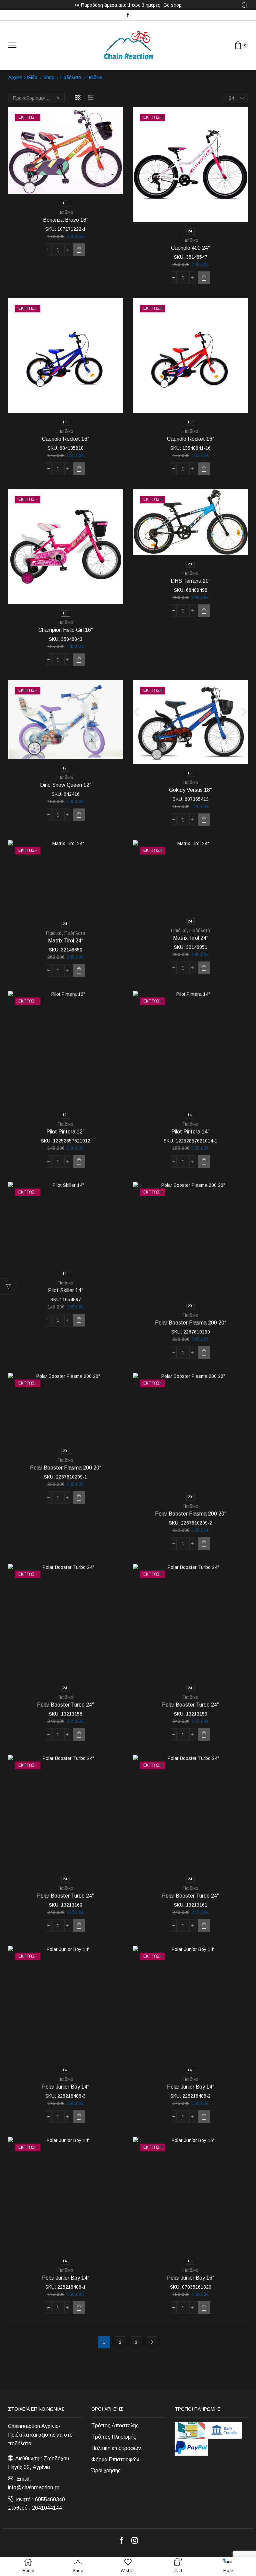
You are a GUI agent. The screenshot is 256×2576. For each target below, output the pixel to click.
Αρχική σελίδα (23, 77)
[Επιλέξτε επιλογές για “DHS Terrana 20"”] (204, 611)
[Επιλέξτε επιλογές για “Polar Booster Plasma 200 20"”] (204, 1353)
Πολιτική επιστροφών (116, 2448)
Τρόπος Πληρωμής (114, 2437)
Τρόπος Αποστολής (115, 2425)
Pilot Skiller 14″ (66, 1290)
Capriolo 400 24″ (190, 248)
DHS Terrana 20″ (191, 581)
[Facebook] (128, 15)
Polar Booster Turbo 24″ (65, 1705)
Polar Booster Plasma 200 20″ (191, 1323)
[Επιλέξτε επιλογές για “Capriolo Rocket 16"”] (79, 469)
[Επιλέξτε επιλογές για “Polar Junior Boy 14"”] (79, 2117)
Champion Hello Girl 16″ (66, 630)
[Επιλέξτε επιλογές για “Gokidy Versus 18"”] (204, 820)
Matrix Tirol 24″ (66, 941)
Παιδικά (65, 212)
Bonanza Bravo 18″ (66, 220)
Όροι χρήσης (106, 2470)
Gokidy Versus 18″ (190, 790)
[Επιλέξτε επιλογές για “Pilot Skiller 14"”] (79, 1320)
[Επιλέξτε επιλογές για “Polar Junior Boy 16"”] (204, 2308)
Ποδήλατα (71, 77)
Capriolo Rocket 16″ (66, 439)
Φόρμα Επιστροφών (115, 2459)
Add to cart (79, 660)
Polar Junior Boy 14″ (66, 2087)
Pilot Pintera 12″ (65, 1132)
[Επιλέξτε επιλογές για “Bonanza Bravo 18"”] (79, 250)
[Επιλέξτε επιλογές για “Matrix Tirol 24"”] (79, 970)
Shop (49, 77)
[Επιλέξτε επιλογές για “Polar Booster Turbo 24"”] (79, 1735)
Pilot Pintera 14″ (190, 1132)
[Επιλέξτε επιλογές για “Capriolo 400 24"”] (204, 278)
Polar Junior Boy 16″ (191, 2278)
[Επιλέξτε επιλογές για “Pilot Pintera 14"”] (204, 1161)
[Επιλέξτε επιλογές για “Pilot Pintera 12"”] (79, 1161)
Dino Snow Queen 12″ (66, 785)
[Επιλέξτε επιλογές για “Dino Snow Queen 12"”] (79, 815)
